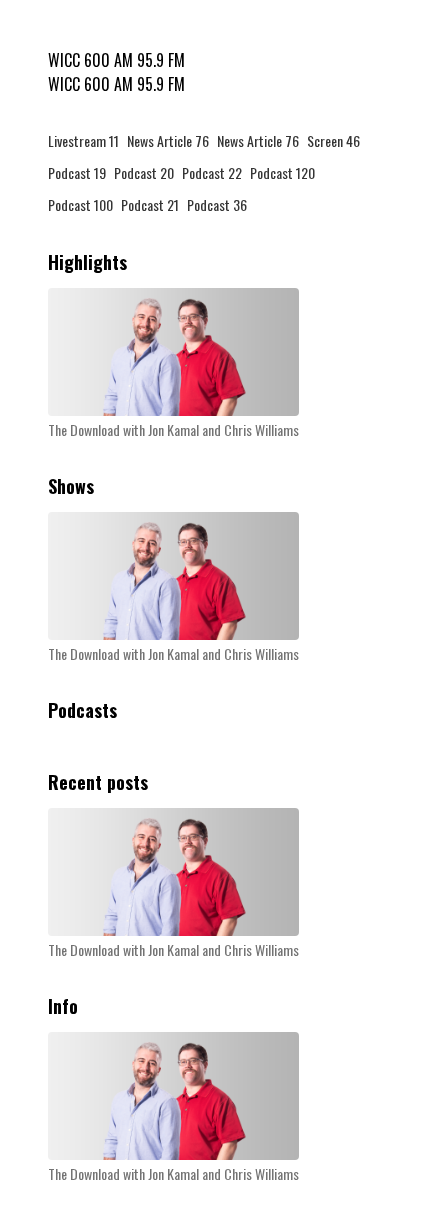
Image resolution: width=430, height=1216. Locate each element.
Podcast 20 (144, 172)
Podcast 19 (77, 172)
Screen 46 (333, 140)
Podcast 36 (217, 204)
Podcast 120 (282, 172)
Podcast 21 (150, 204)
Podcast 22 (212, 172)
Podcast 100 (80, 204)
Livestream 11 (83, 140)
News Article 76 (168, 140)
